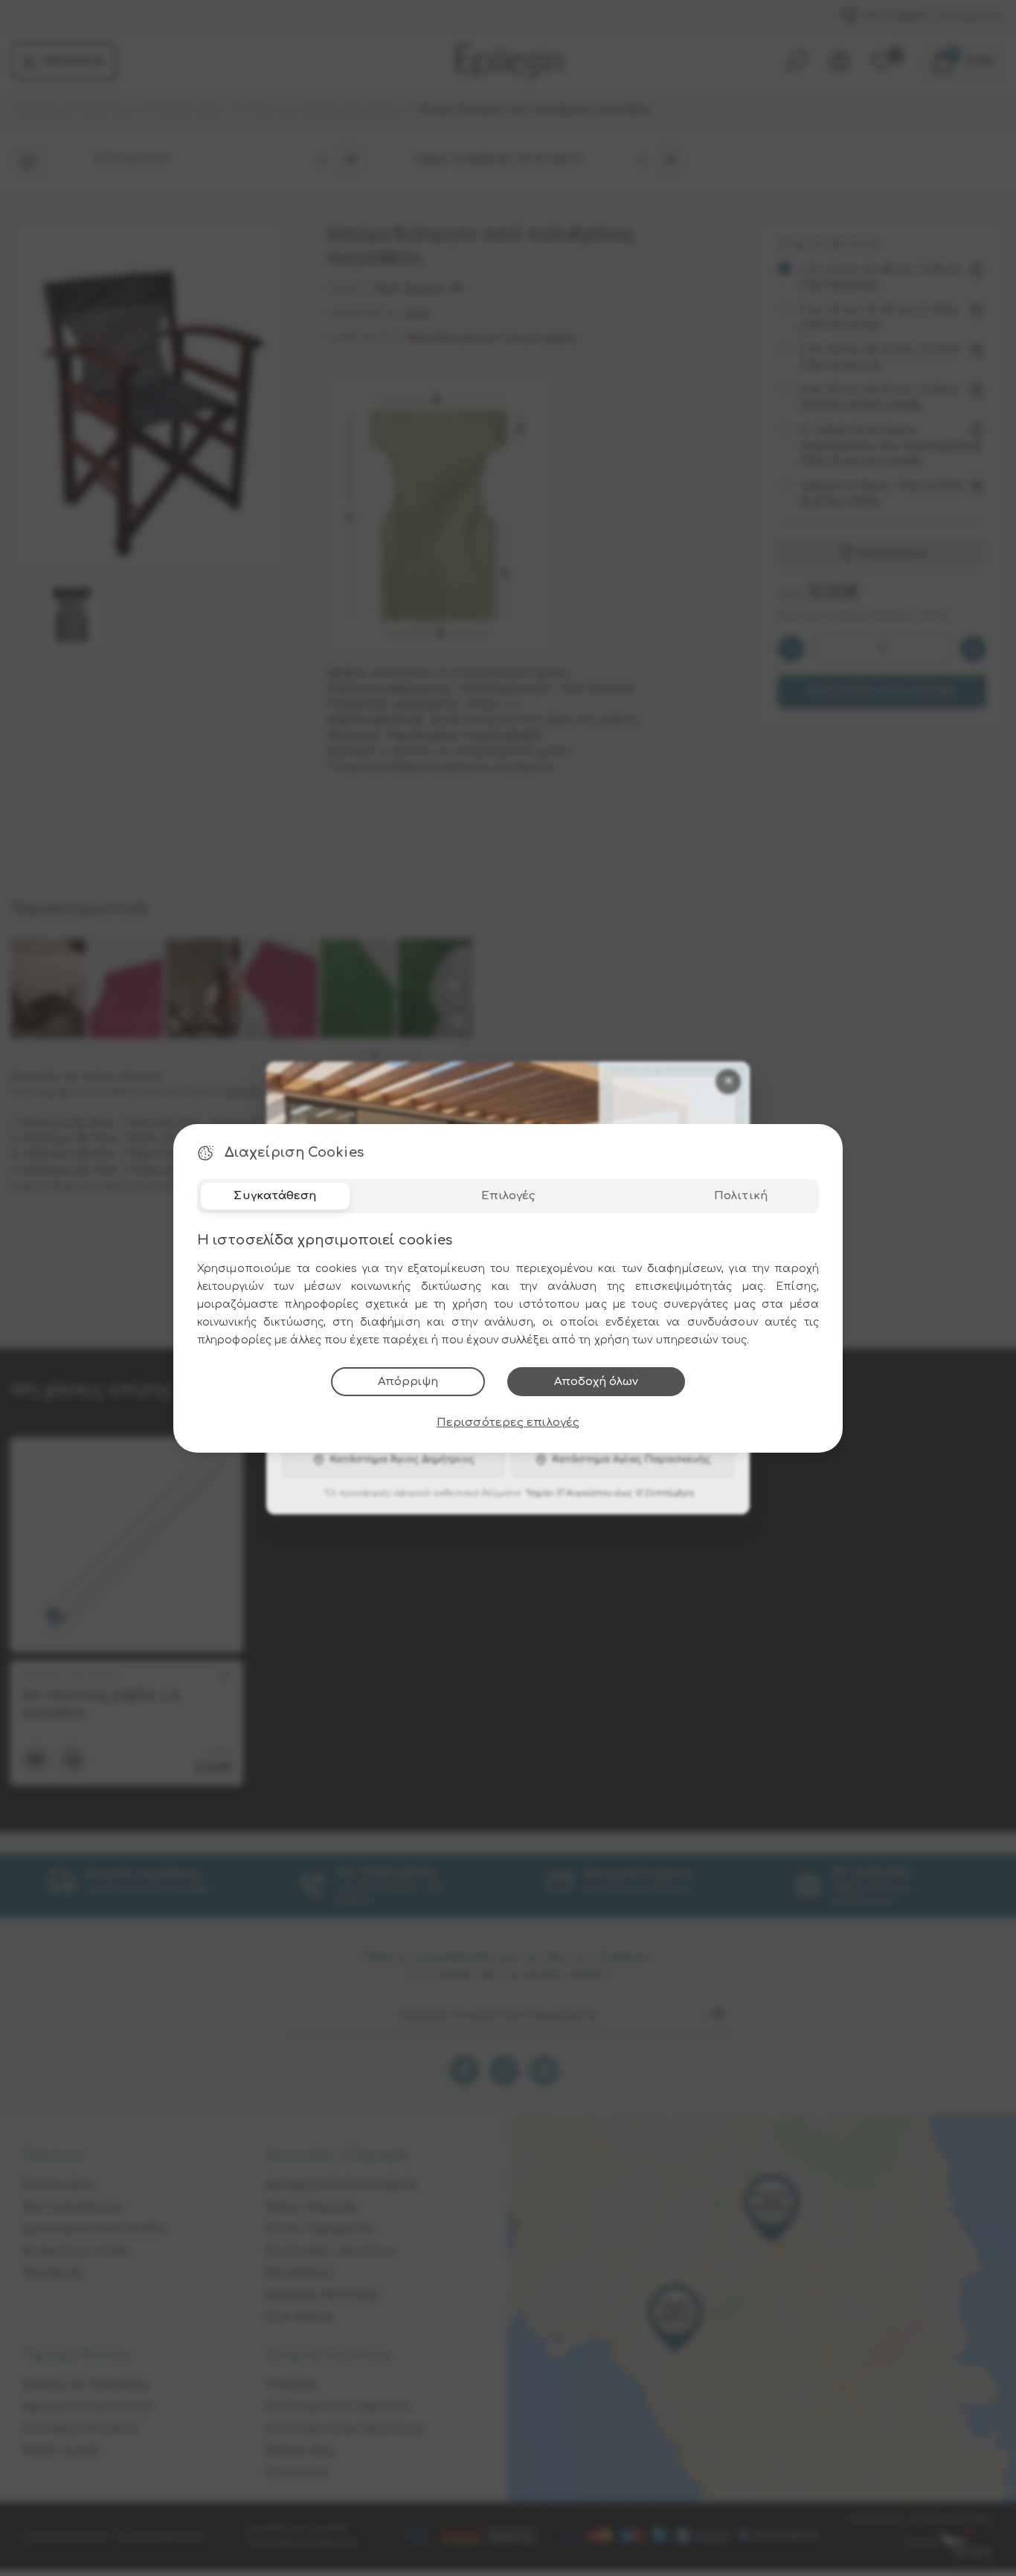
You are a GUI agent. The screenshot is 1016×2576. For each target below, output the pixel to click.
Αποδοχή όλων (596, 1382)
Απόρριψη (408, 1382)
